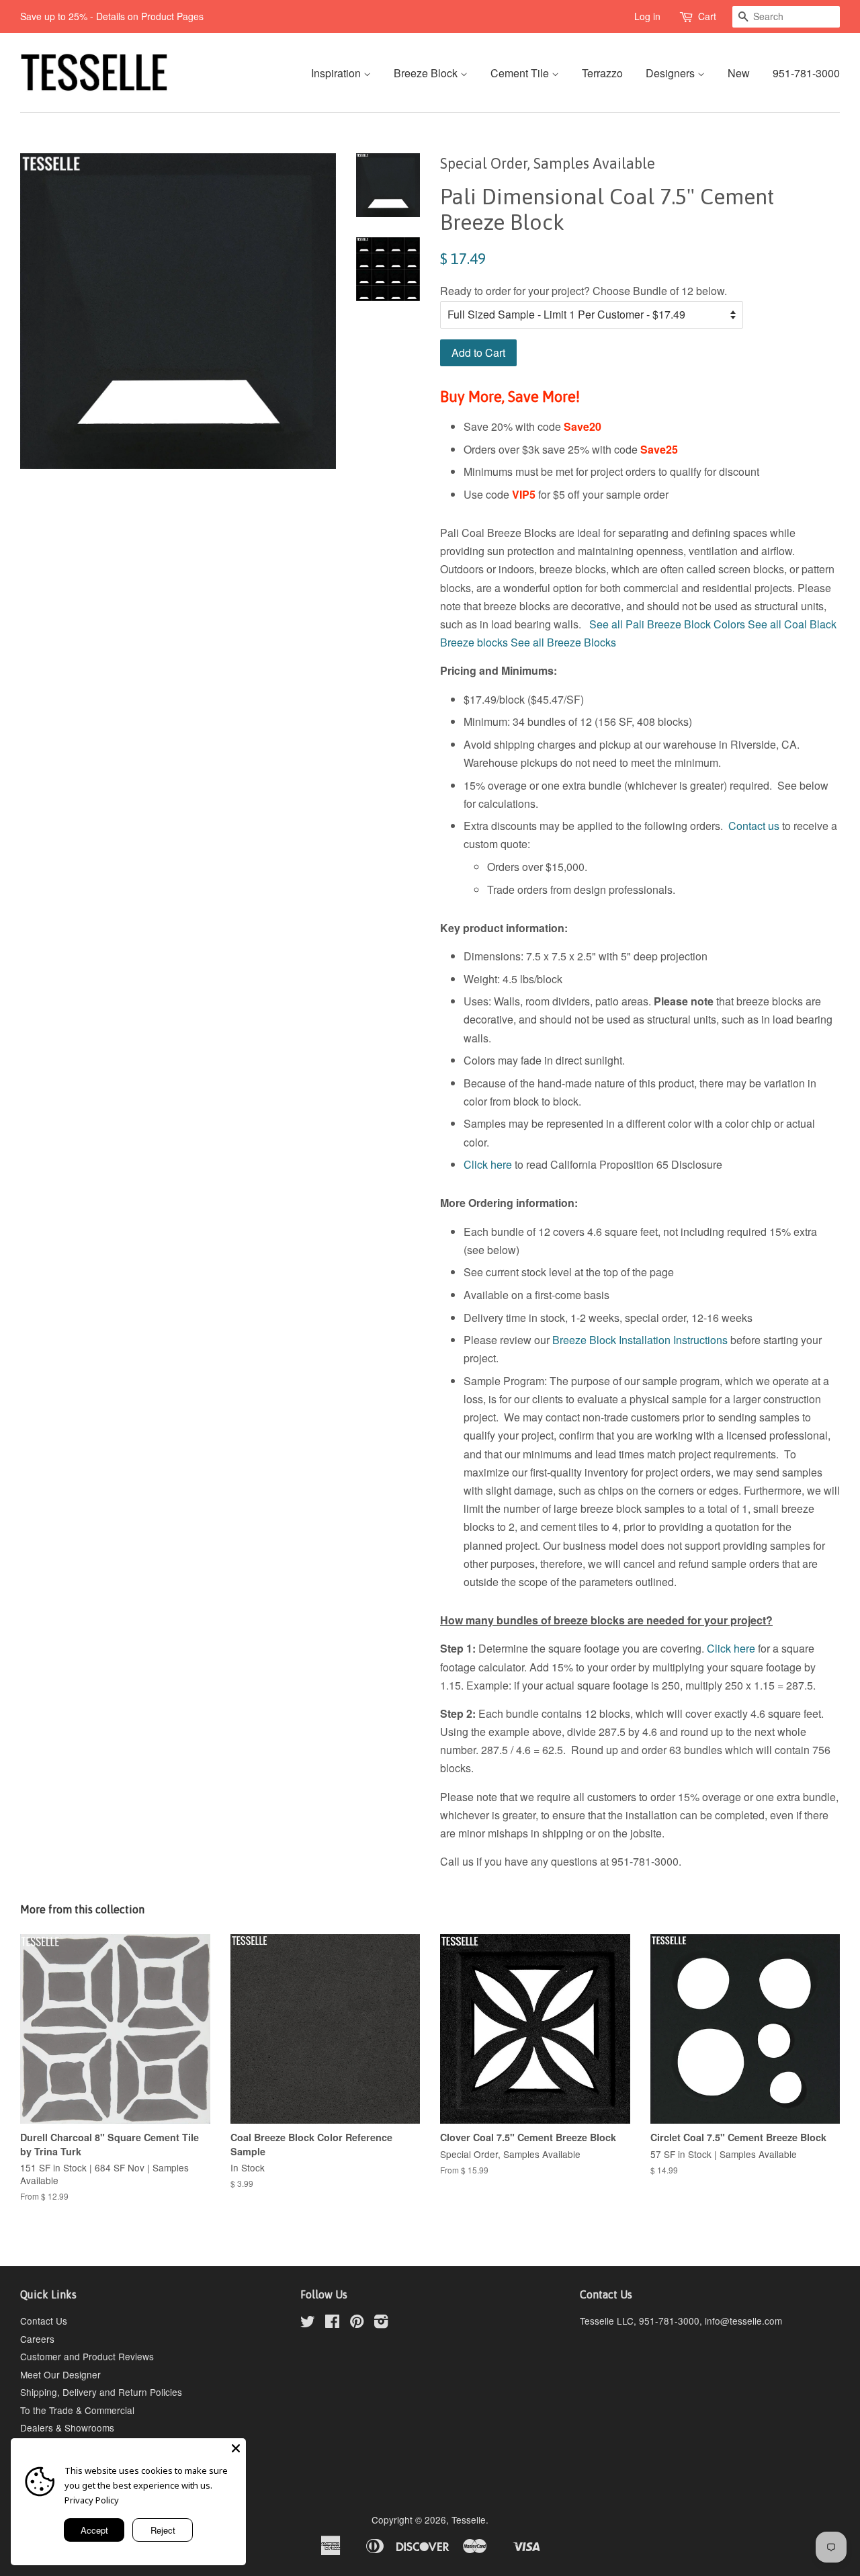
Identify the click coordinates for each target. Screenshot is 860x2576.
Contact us (754, 826)
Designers (672, 73)
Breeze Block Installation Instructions (640, 1340)
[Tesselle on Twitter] (308, 2323)
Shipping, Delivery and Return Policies (101, 2392)
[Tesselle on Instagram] (381, 2323)
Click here (488, 1164)
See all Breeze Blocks (563, 642)
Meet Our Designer (60, 2374)
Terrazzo (602, 73)
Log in (647, 16)
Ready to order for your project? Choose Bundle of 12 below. (584, 291)
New (739, 73)
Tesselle (469, 2520)
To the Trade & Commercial (77, 2410)
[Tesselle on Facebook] (332, 2323)
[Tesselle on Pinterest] (357, 2323)
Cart (707, 16)
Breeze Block (427, 73)
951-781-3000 (806, 73)
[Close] (236, 2448)
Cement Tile (521, 73)
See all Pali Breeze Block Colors (667, 624)
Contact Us (44, 2321)
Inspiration (337, 73)
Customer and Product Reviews (87, 2356)
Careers (37, 2339)
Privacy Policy (92, 2500)
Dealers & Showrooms (67, 2427)
